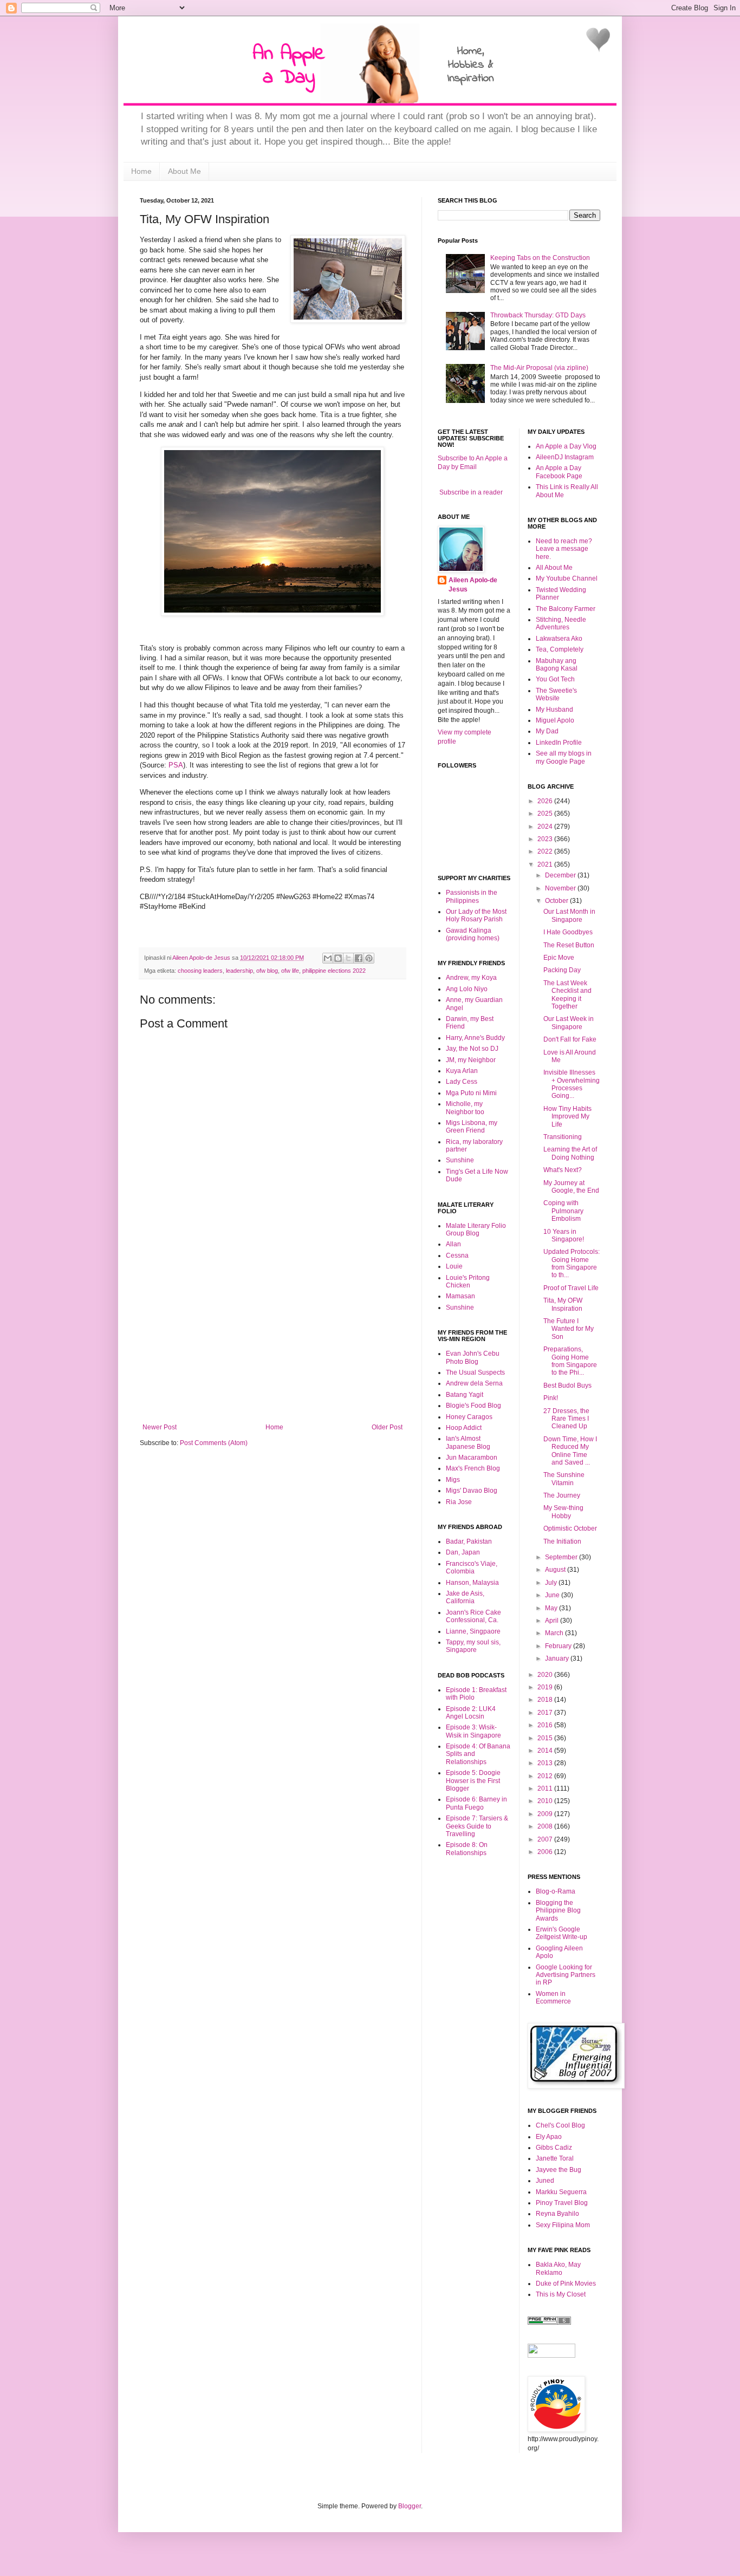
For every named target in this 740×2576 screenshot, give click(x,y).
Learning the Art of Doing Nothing (570, 1153)
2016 (546, 1725)
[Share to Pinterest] (369, 958)
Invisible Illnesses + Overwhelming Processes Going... (572, 1084)
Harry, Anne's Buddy (475, 1038)
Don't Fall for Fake (570, 1039)
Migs (453, 1480)
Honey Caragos (469, 1417)
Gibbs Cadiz (554, 2148)
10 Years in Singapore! (564, 1235)
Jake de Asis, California (465, 1597)
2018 (546, 1700)
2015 (546, 1738)
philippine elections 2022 (334, 971)
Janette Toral (555, 2158)
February (559, 1646)
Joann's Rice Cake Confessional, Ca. (473, 1616)
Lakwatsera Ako (559, 639)
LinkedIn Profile (559, 743)
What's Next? (563, 1170)
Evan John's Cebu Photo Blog (473, 1357)
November (561, 888)
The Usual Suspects (475, 1372)
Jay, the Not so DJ (472, 1049)
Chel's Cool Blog (560, 2125)
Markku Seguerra (561, 2192)
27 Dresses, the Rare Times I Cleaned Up (566, 1419)
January (558, 1658)
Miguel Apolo (555, 720)
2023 (546, 839)
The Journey (562, 1495)
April (553, 1621)
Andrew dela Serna (474, 1383)
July (552, 1583)
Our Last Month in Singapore (569, 915)
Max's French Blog (473, 1468)
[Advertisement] (272, 1342)
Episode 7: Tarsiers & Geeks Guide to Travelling (477, 1826)
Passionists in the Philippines (472, 896)
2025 (546, 814)
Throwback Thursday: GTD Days (538, 315)
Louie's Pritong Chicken (468, 1282)
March (555, 1633)
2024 (546, 827)
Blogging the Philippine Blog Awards (558, 1911)
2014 (546, 1751)
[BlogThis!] (338, 958)
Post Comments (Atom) (214, 1443)
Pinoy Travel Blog (562, 2203)
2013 (546, 1763)
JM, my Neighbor (471, 1060)
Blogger (410, 2506)
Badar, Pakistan (469, 1541)
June (553, 1595)
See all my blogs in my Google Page (564, 757)
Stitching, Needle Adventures (561, 623)
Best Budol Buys (567, 1385)
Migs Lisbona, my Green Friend (472, 1127)
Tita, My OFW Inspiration (563, 1304)
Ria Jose (459, 1502)
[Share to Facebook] (359, 958)
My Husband (554, 710)
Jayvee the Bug (559, 2170)
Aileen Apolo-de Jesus (473, 585)
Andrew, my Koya (471, 978)
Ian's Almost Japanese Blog (468, 1442)
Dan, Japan (463, 1552)
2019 (546, 1687)
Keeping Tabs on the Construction (540, 258)
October (557, 901)
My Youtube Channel (567, 578)
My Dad (547, 731)
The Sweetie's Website (556, 694)
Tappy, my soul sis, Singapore (473, 1646)
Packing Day (562, 970)
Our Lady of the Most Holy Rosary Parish (476, 915)
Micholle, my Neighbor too (465, 1108)
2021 (546, 864)
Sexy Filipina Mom (563, 2225)
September (562, 1557)
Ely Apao (549, 2137)
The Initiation (562, 1541)
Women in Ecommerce (553, 1998)
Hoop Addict (464, 1428)
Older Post (387, 1427)
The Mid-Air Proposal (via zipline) (539, 368)
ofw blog (267, 971)
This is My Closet (561, 2294)
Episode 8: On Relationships (467, 1849)
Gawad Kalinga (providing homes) (473, 934)
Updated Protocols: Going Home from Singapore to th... (572, 1263)
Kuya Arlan (462, 1071)
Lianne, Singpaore (473, 1631)
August (556, 1570)
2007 (546, 1839)
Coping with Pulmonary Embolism (563, 1211)
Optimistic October (570, 1528)
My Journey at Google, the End (571, 1187)
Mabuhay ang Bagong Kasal (557, 665)
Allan (453, 1244)
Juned (545, 2181)
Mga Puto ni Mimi (471, 1093)
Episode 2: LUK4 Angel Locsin (471, 1713)
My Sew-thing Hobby (563, 1512)
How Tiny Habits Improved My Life (567, 1117)
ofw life (290, 971)
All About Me (554, 568)
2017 (546, 1713)
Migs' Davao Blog (472, 1491)
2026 (546, 801)
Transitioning (563, 1137)
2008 (546, 1826)
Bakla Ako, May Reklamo (558, 2268)
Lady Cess (462, 1082)
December (561, 875)
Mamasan (460, 1296)
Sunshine (460, 1160)
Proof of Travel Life (571, 1288)
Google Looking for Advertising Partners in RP (566, 1975)
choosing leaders (200, 971)
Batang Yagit (465, 1395)
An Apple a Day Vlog (566, 446)
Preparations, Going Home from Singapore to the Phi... (570, 1361)
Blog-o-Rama (556, 1891)
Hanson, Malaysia (472, 1583)
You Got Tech (555, 679)
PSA (176, 765)
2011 (546, 1788)
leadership (239, 971)
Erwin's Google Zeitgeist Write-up (562, 1933)
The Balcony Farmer (566, 609)
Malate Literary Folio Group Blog (476, 1230)
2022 (546, 851)
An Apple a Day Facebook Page (559, 472)
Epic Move (559, 958)
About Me (184, 171)
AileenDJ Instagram (565, 457)
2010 (546, 1801)
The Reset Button (569, 945)
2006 (546, 1852)
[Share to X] (348, 958)
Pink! (551, 1398)
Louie (454, 1266)
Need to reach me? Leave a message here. (564, 549)
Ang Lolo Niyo (467, 989)
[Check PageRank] (549, 2323)
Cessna (457, 1256)
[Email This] (328, 958)
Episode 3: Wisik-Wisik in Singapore (473, 1731)
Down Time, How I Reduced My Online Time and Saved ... (570, 1451)
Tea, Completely (560, 649)
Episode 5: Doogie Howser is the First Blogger (473, 1781)
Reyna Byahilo (557, 2214)
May (552, 1608)
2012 (546, 1776)
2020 (546, 1675)
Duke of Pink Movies (566, 2284)
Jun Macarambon (472, 1458)
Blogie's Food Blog (473, 1406)
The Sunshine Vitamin (564, 1479)
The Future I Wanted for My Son (569, 1329)
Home (141, 171)
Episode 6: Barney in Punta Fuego (476, 1803)
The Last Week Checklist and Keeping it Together (567, 995)
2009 (546, 1814)
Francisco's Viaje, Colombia (472, 1567)
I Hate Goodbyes (568, 932)
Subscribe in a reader (471, 492)
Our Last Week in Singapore (569, 1023)
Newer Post (160, 1427)
